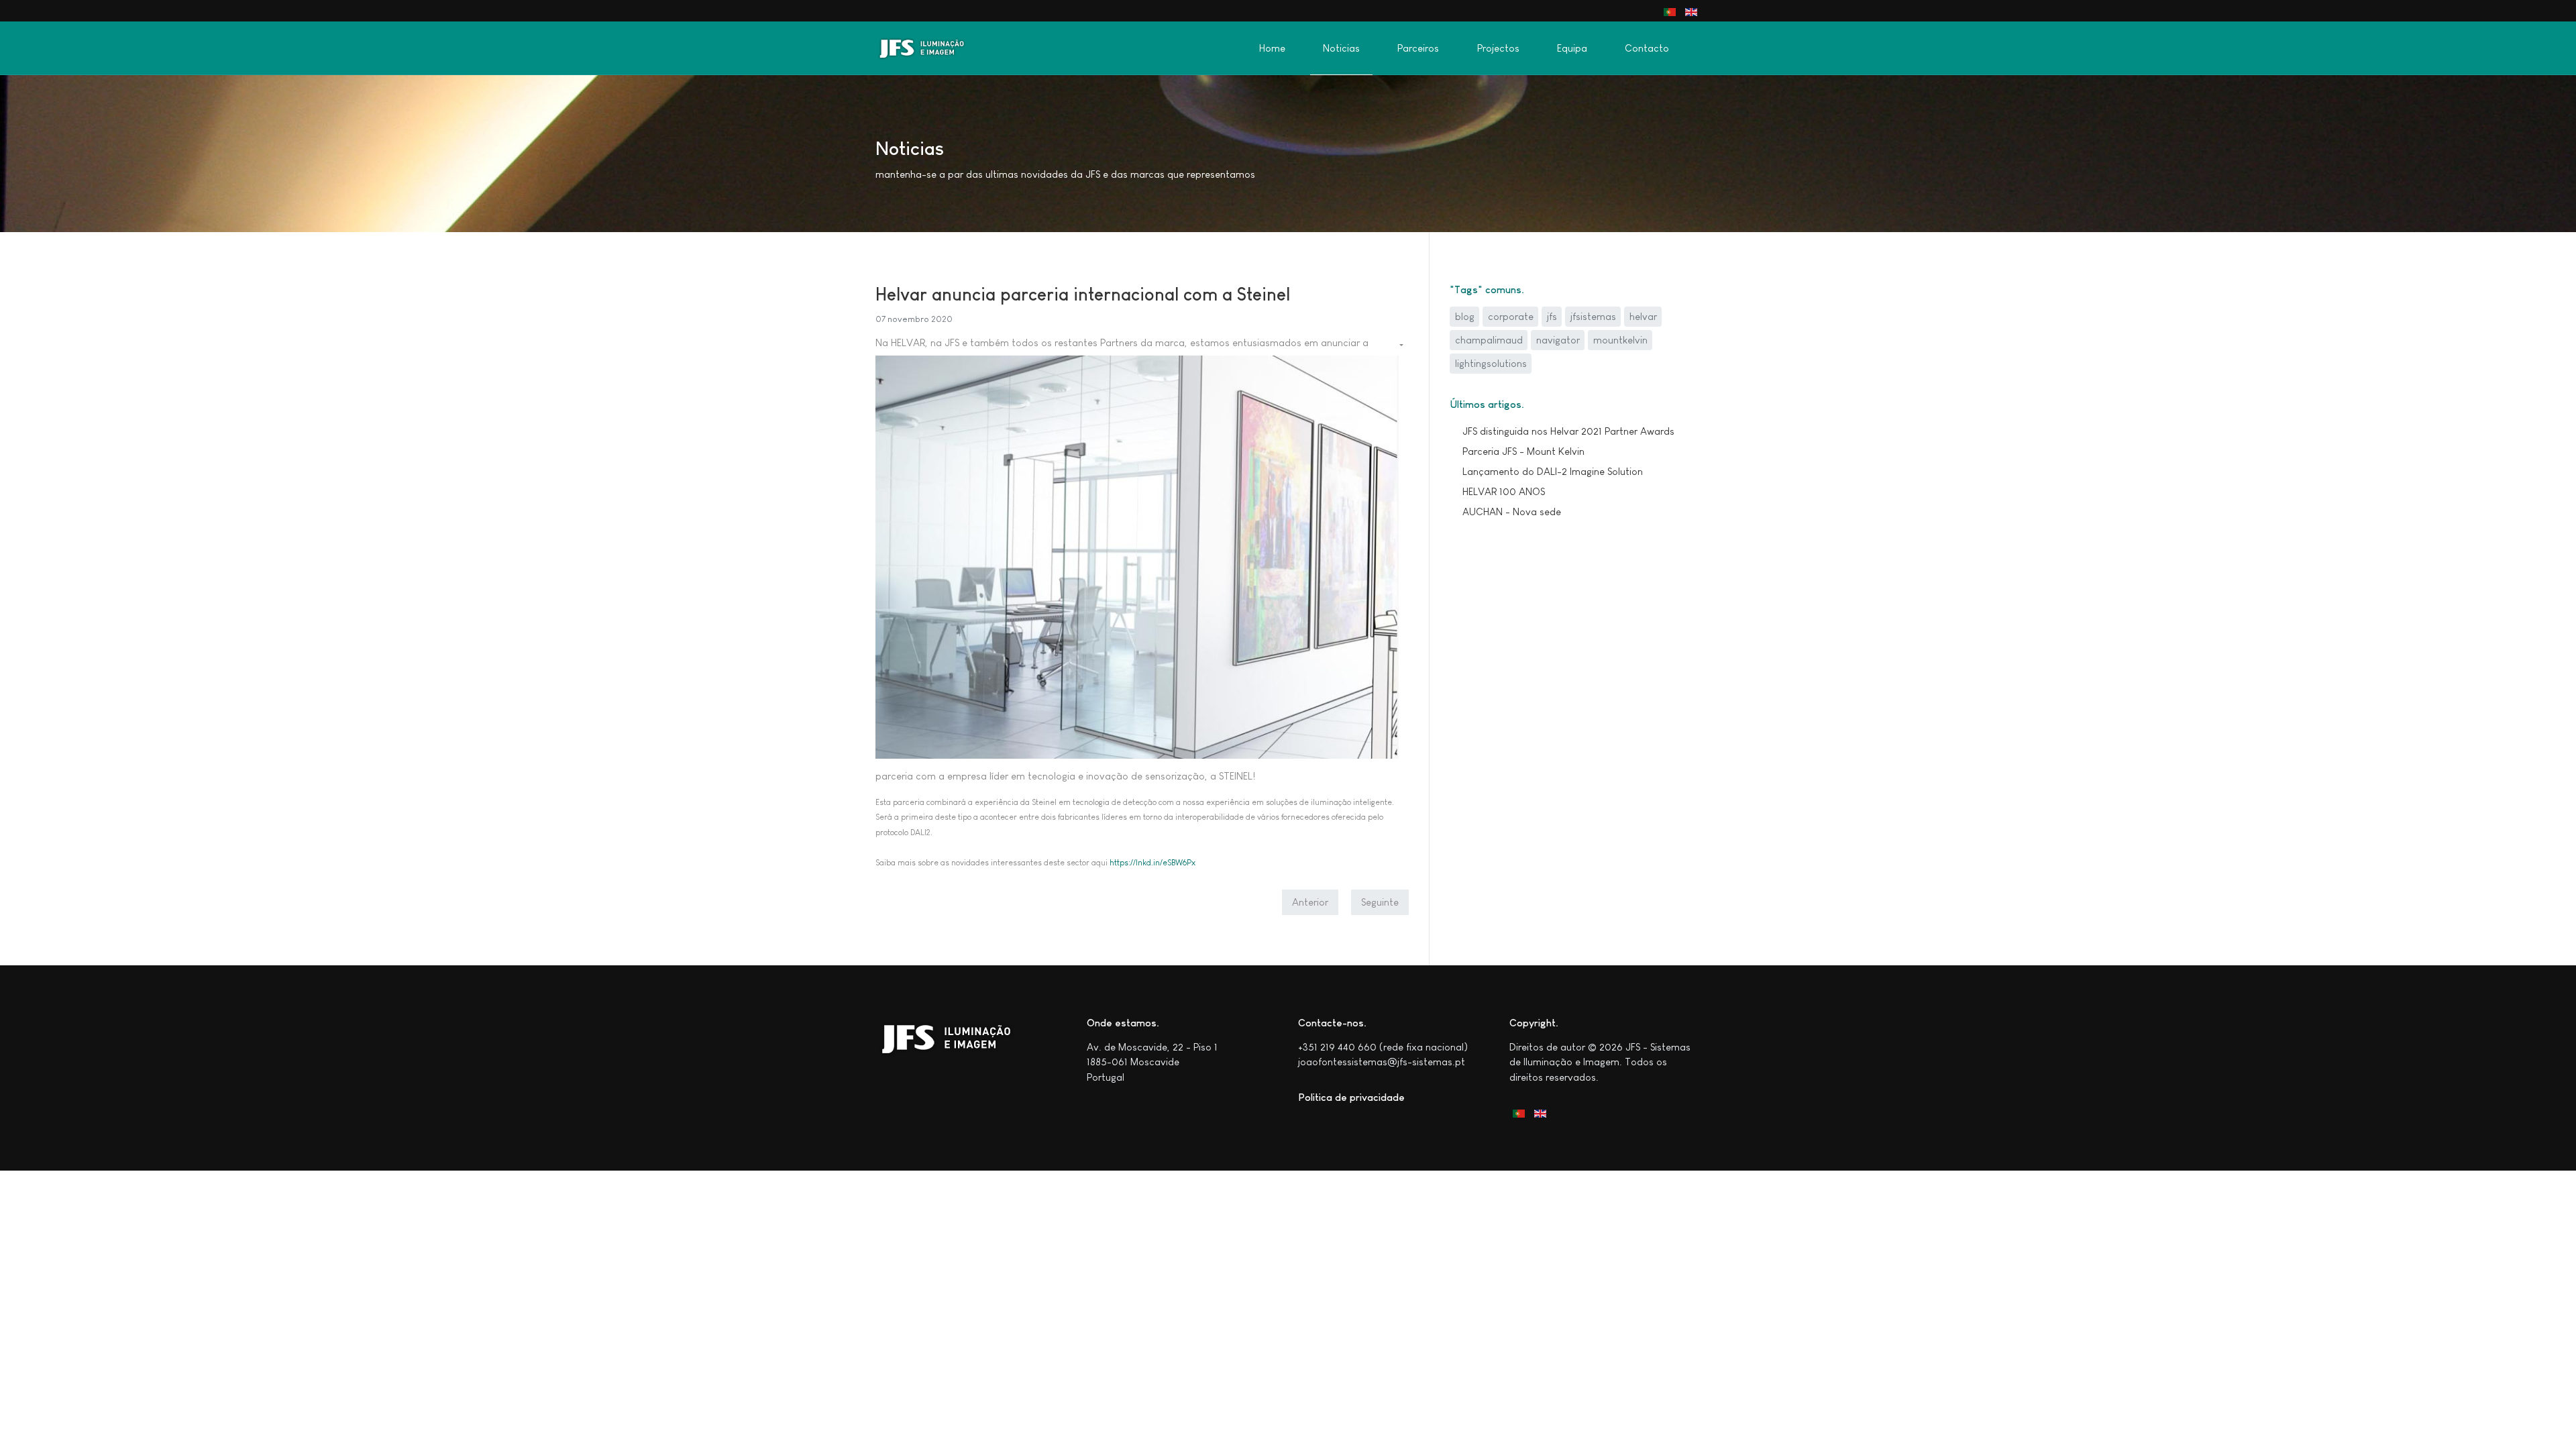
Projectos (1498, 48)
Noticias (1341, 48)
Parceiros (1418, 48)
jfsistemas (1593, 316)
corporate (1511, 316)
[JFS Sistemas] (928, 48)
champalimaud (1489, 340)
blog (1465, 316)
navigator (1558, 340)
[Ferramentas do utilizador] (1400, 345)
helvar (1643, 316)
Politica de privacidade (1351, 1097)
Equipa (1572, 48)
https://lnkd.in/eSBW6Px (1152, 863)
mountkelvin (1620, 340)
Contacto (1647, 48)
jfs (1552, 316)
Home (1272, 48)
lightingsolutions (1491, 363)
